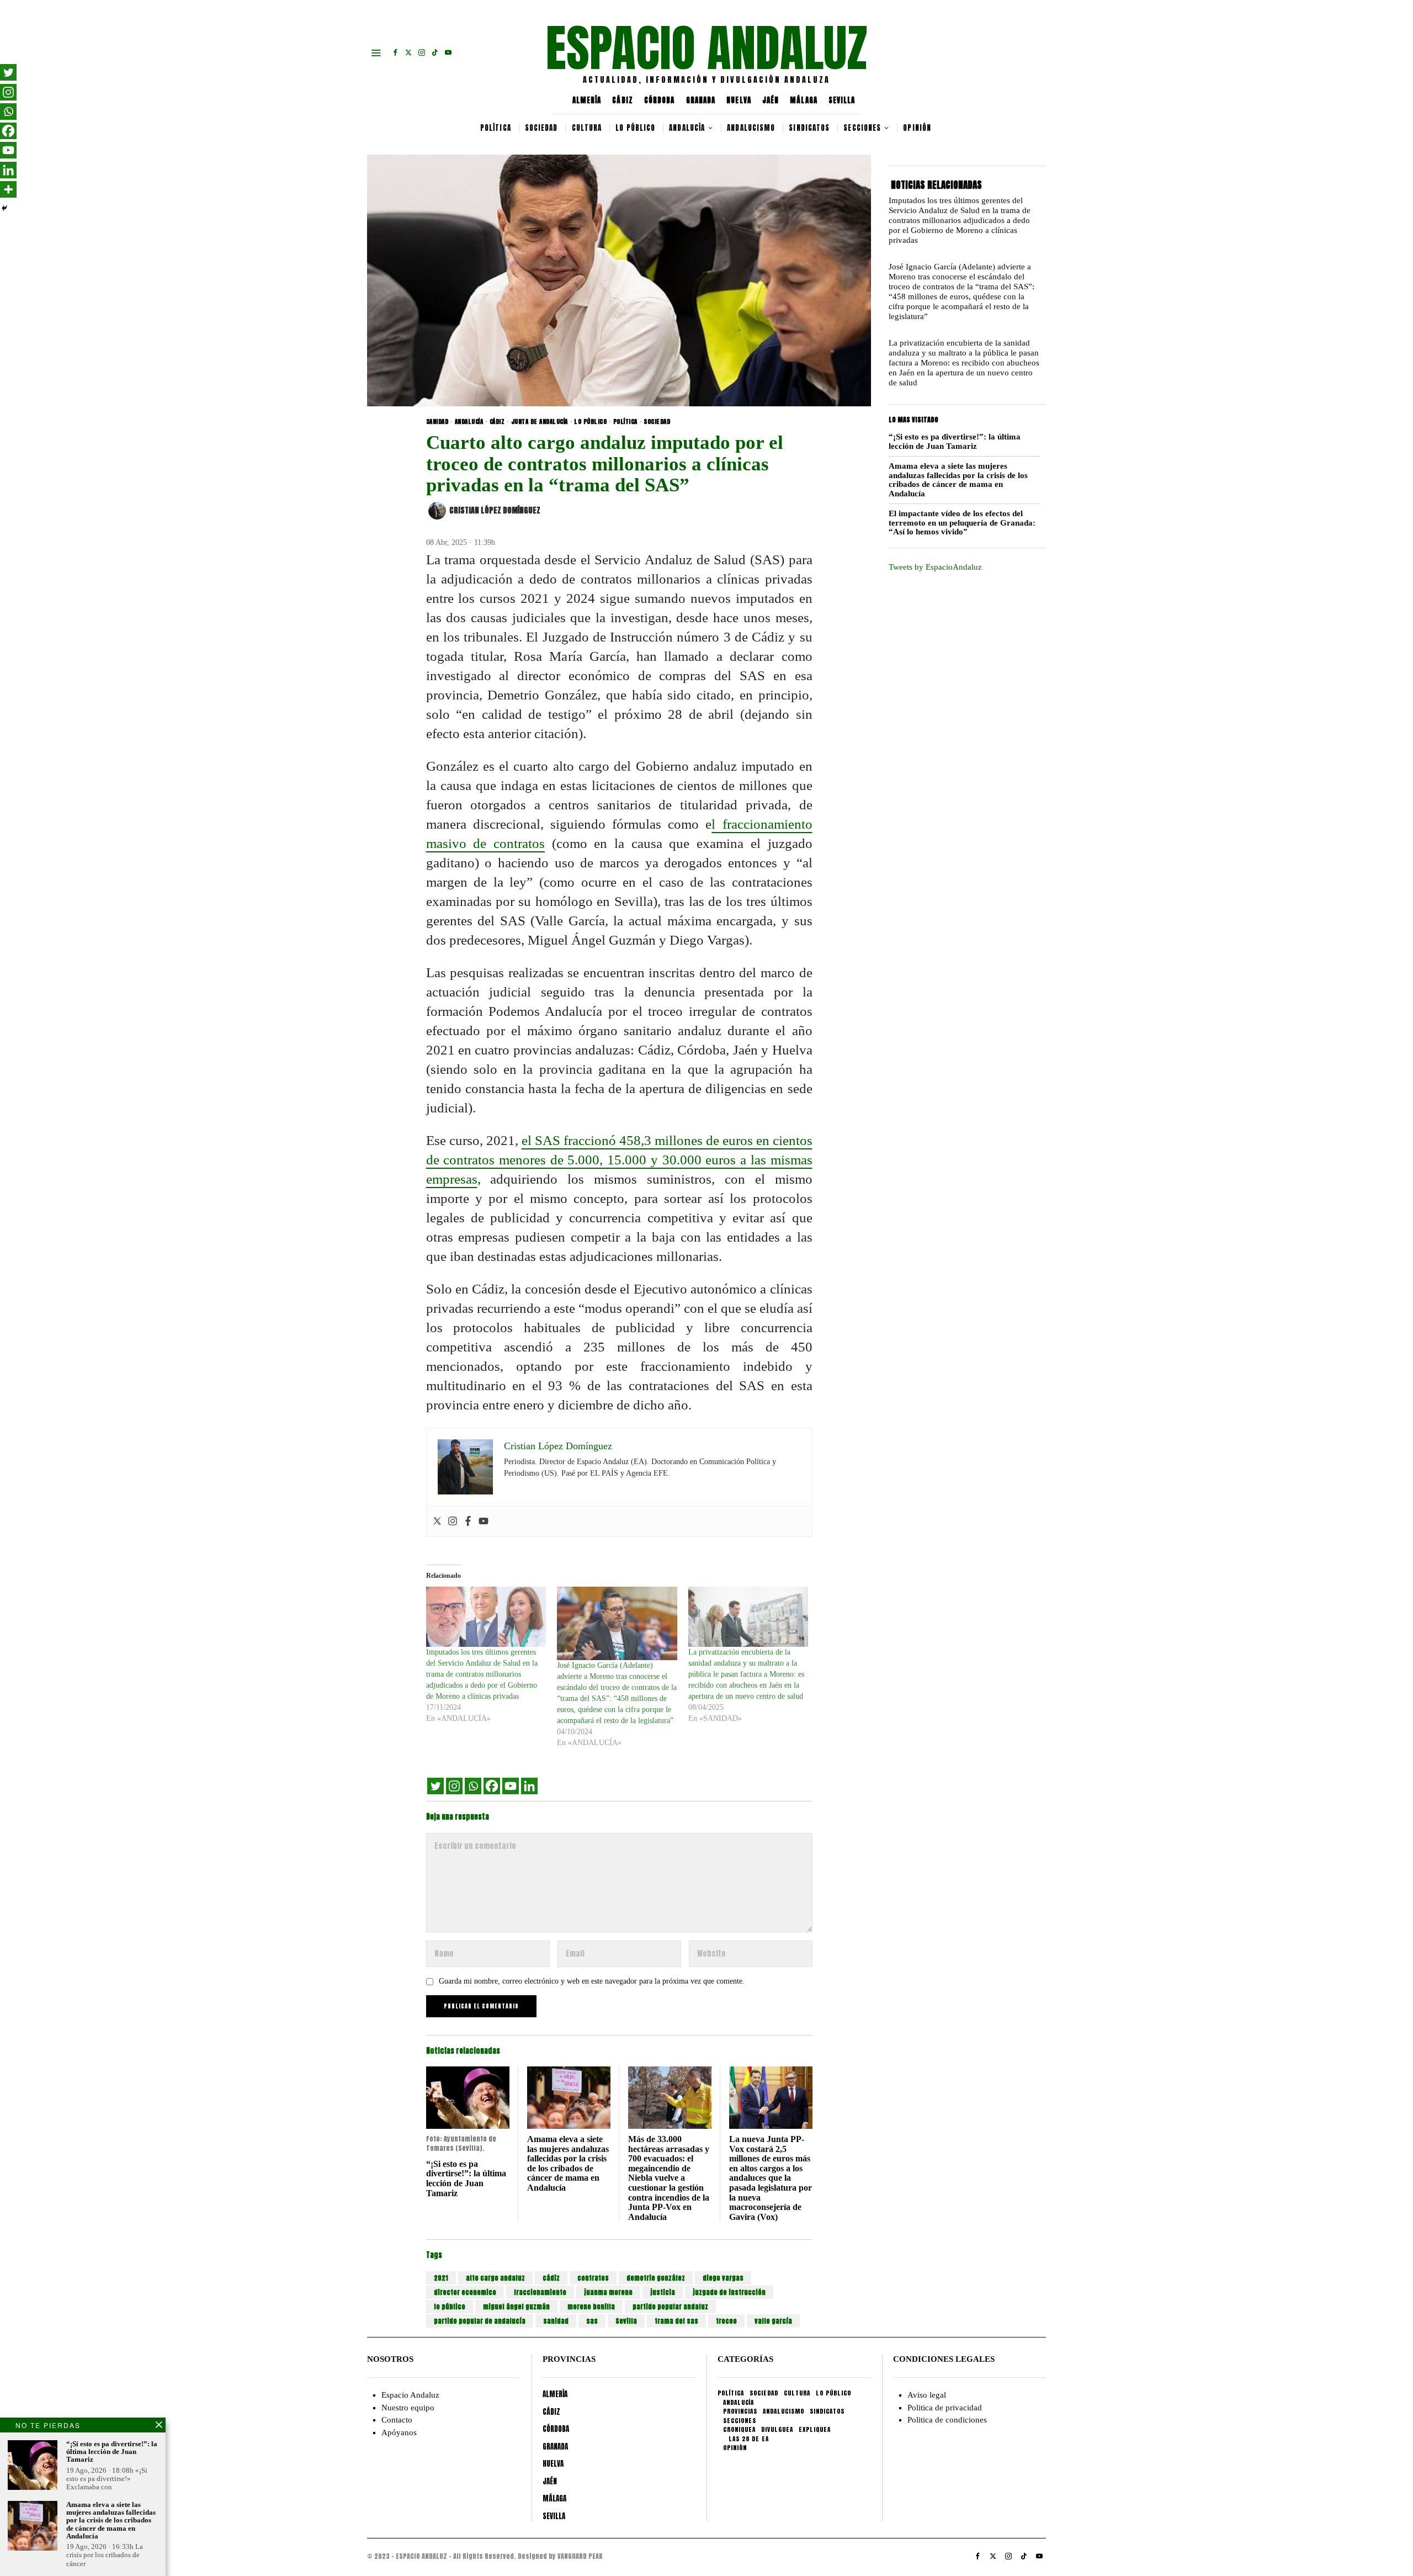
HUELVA (739, 100)
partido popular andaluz (670, 2307)
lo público (450, 2307)
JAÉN (771, 100)
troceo (726, 2321)
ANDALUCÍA (469, 422)
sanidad (556, 2321)
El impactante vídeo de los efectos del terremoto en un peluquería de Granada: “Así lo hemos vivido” (962, 523)
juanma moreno (608, 2292)
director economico (465, 2292)
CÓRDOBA (660, 100)
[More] (8, 189)
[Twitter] (437, 1521)
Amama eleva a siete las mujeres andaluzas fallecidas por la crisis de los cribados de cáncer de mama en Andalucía (568, 2163)
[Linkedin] (529, 1786)
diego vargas (723, 2278)
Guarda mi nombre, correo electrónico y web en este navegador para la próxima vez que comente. (592, 1981)
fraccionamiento (540, 2292)
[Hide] (4, 208)
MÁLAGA (804, 100)
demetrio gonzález (656, 2278)
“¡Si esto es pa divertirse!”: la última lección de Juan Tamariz (466, 2179)
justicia (663, 2292)
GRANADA (701, 100)
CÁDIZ (623, 100)
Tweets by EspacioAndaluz (935, 567)
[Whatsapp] (473, 1786)
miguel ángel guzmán (516, 2307)
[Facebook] (468, 1521)
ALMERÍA (587, 100)
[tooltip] (395, 52)
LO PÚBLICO (590, 422)
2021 (441, 2278)
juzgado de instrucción (729, 2292)
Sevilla (626, 2321)
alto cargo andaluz (495, 2278)
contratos (593, 2278)
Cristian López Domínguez (495, 510)
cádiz (551, 2278)
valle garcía (773, 2321)
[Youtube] (484, 1521)
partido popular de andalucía (480, 2321)
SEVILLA (842, 100)
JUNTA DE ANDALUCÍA (540, 422)
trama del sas (676, 2321)
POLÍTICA (625, 422)
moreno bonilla (591, 2307)
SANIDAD (437, 422)
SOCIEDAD (657, 422)
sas (592, 2321)
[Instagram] (453, 1521)
